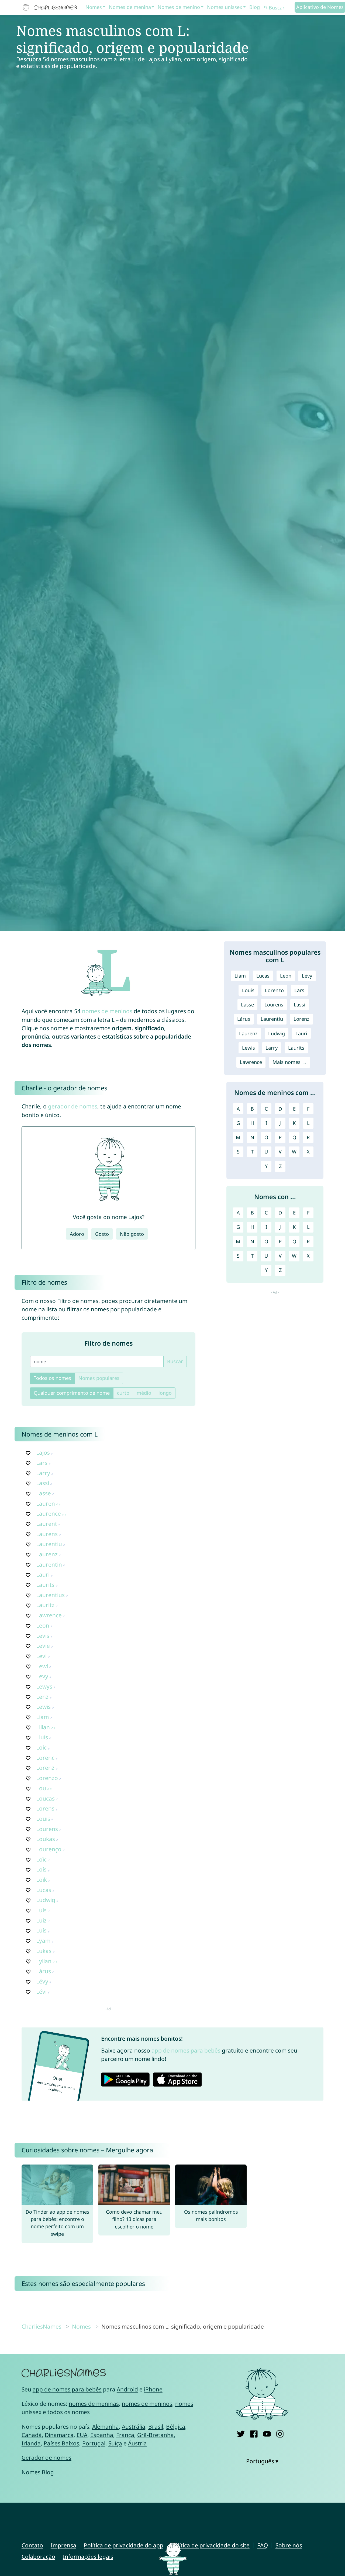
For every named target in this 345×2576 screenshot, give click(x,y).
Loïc (41, 1859)
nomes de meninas (94, 2404)
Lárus (44, 1971)
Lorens (45, 1808)
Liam (42, 1717)
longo (165, 1393)
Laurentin (49, 1564)
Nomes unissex (225, 7)
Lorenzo (47, 1778)
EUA (82, 2435)
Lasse (44, 1493)
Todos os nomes (52, 1378)
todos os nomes (69, 2412)
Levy (42, 1676)
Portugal (94, 2443)
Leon (43, 1625)
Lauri (43, 1574)
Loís (41, 1869)
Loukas (46, 1839)
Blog (255, 7)
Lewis (43, 1707)
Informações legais (88, 2557)
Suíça (115, 2443)
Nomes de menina (130, 7)
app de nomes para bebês (186, 2050)
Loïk (42, 1880)
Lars (42, 1463)
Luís (41, 1930)
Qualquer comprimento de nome (72, 1393)
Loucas (45, 1798)
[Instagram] (280, 2433)
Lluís (42, 1737)
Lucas (44, 1890)
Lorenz (45, 1768)
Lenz (42, 1697)
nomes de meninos (107, 1011)
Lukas (44, 1951)
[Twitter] (241, 2433)
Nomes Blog (38, 2472)
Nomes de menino (179, 7)
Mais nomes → (290, 1062)
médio (144, 1393)
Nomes (94, 7)
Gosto (102, 1234)
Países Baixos (61, 2443)
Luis (41, 1910)
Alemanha (106, 2427)
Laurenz (47, 1554)
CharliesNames (42, 2326)
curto (123, 1393)
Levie (43, 1646)
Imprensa (63, 2545)
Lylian (44, 1961)
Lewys (44, 1686)
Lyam (43, 1941)
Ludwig (46, 1900)
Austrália (134, 2427)
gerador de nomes (73, 1106)
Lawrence (49, 1615)
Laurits (45, 1585)
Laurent (47, 1524)
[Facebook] (254, 2433)
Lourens (47, 1829)
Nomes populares (99, 1378)
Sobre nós (289, 2545)
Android (127, 2389)
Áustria (137, 2443)
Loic (41, 1747)
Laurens (47, 1534)
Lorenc (45, 1758)
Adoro (77, 1234)
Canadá (32, 2435)
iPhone (153, 2389)
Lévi (41, 1992)
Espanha (102, 2435)
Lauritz (45, 1605)
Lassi (43, 1483)
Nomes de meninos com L (60, 1434)
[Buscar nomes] (266, 8)
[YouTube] (267, 2433)
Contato (32, 2545)
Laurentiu (49, 1544)
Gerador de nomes (46, 2458)
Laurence (49, 1513)
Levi (41, 1656)
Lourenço (49, 1849)
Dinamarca (59, 2435)
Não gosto (132, 1234)
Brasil (156, 2427)
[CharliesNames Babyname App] (51, 8)
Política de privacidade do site (210, 2545)
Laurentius (50, 1595)
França (125, 2435)
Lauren (46, 1503)
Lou (41, 1788)
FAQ (263, 2545)
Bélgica (176, 2427)
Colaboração (38, 2557)
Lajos (43, 1452)
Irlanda (31, 2443)
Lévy (42, 1981)
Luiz (41, 1920)
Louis (43, 1819)
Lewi (42, 1666)
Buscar (175, 1361)
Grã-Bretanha (156, 2435)
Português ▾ (262, 2461)
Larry (43, 1473)
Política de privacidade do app (124, 2545)
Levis (43, 1636)
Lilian (43, 1727)
